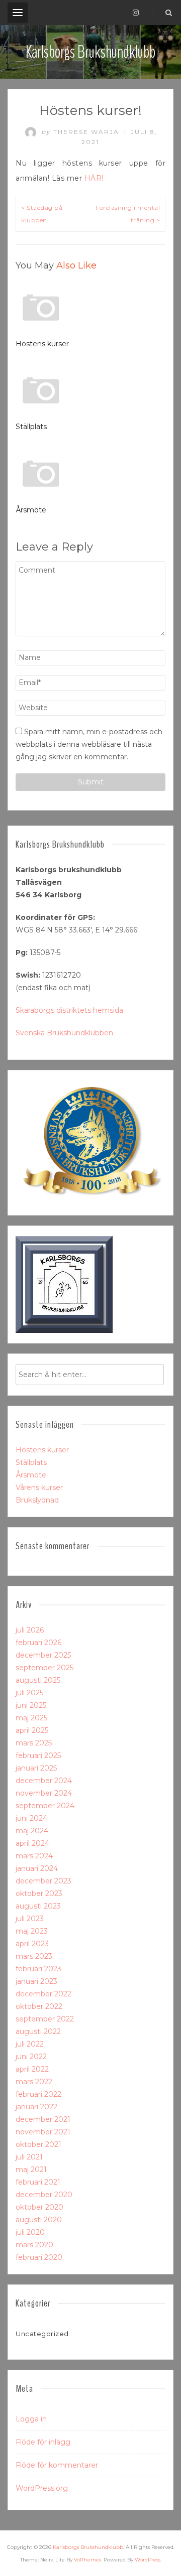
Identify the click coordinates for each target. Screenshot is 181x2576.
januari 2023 (36, 1981)
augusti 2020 (39, 2220)
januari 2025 (36, 1768)
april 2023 (32, 1944)
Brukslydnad (37, 1500)
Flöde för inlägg (43, 2442)
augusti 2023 (38, 1906)
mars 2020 (34, 2245)
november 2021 (43, 2132)
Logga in (31, 2419)
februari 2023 (38, 1969)
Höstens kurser (42, 344)
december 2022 (43, 1994)
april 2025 (32, 1730)
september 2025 (44, 1668)
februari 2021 (38, 2182)
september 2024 (45, 1806)
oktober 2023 (39, 1893)
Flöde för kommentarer (57, 2465)
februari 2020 (39, 2257)
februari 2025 (38, 1755)
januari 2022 (36, 2107)
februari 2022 (38, 2094)
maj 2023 (32, 1931)
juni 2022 (31, 2057)
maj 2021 (31, 2170)
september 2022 (45, 2019)
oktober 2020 (39, 2207)
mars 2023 (34, 1956)
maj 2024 (32, 1831)
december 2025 (43, 1655)
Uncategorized (42, 2334)
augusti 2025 (38, 1680)
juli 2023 (30, 1919)
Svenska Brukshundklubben (64, 1033)
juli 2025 (29, 1693)
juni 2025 (31, 1705)
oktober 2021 (38, 2144)
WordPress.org (42, 2488)
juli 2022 (30, 2044)
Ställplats (31, 427)
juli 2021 (29, 2157)
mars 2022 (34, 2082)
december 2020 (44, 2195)
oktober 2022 (39, 2006)
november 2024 (44, 1793)
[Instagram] (136, 13)
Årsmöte (31, 510)
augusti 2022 (38, 2031)
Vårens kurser (39, 1487)
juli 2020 (30, 2232)
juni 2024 (31, 1818)
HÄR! (94, 178)
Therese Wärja (81, 132)
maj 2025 (31, 1718)
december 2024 (44, 1781)
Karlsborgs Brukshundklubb (90, 52)
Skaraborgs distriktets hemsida (69, 1010)
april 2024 (32, 1843)
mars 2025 (34, 1743)
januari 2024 (37, 1868)
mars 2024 (34, 1856)
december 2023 (43, 1881)
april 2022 (32, 2069)
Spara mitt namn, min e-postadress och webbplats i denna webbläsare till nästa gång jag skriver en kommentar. (89, 744)
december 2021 (43, 2119)
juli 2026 (30, 1630)
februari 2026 (38, 1643)
